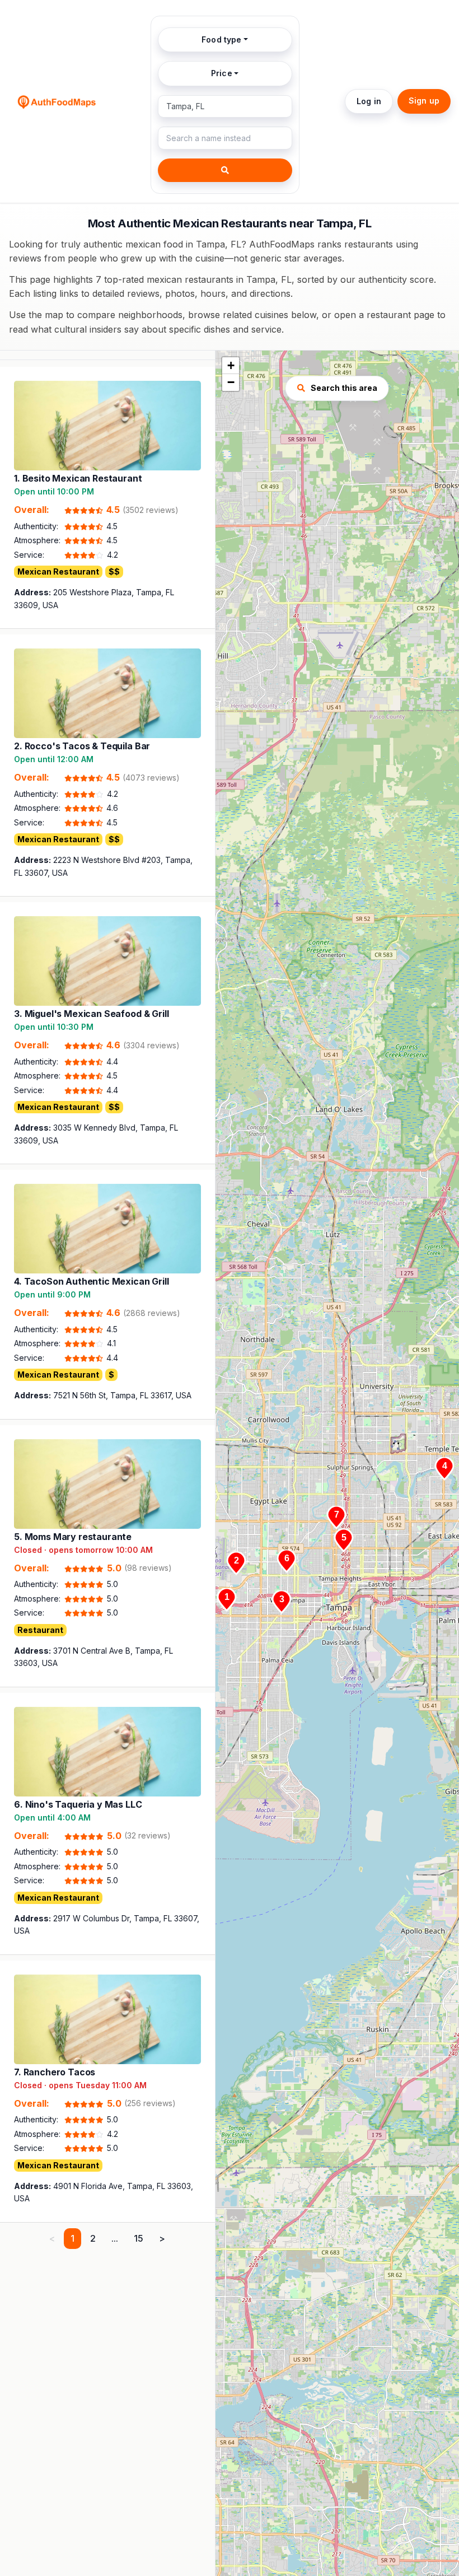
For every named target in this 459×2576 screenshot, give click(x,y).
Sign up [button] (424, 101)
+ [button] (231, 365)
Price (222, 73)
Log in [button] (369, 101)
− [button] (231, 382)
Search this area (344, 388)
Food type (221, 39)
